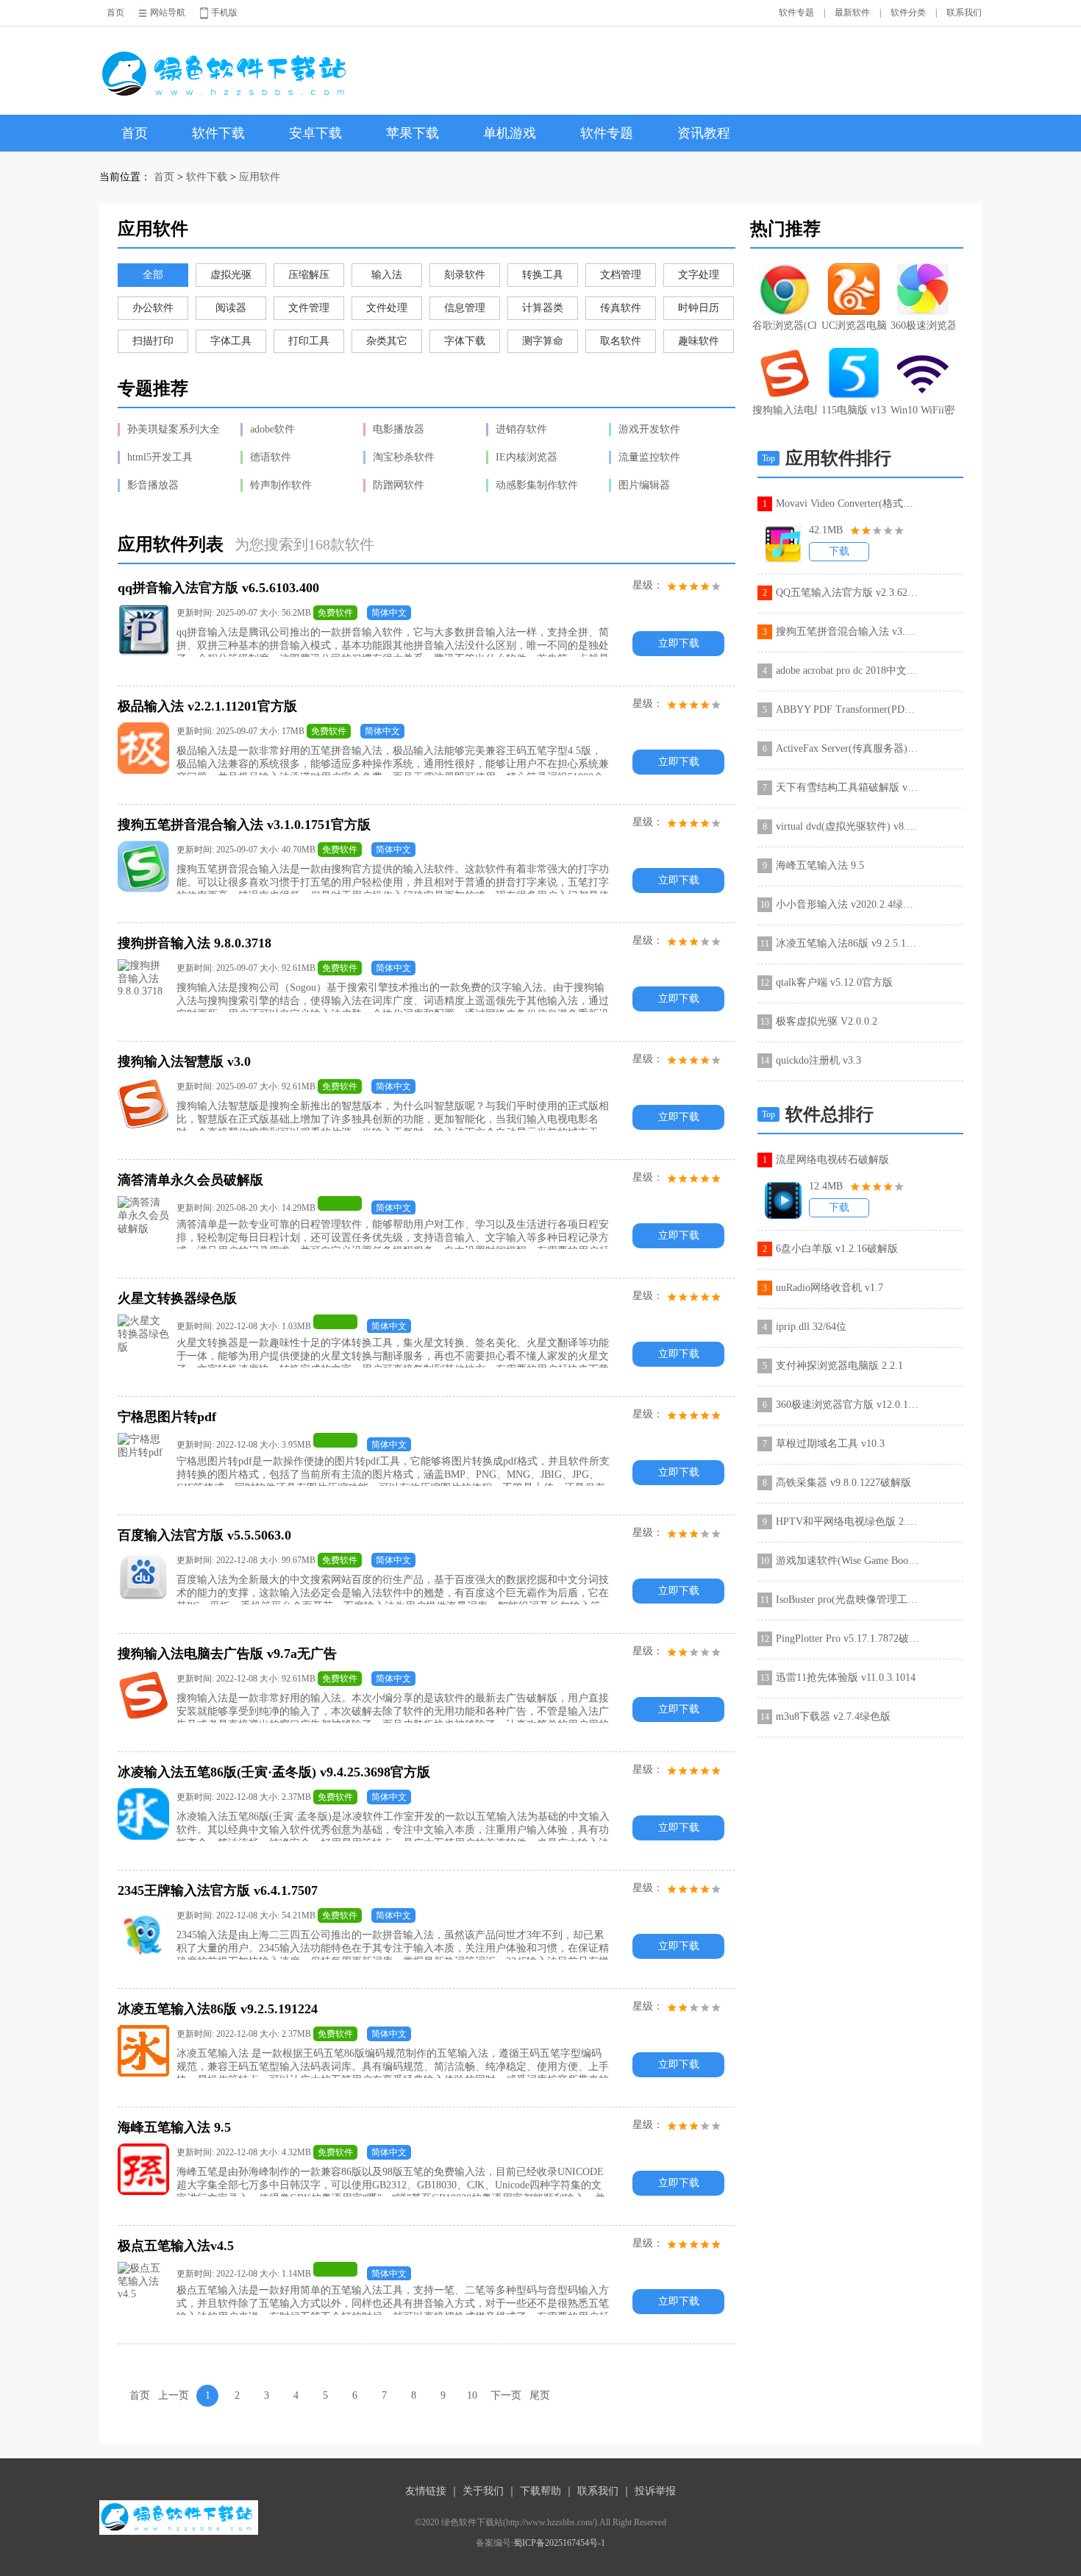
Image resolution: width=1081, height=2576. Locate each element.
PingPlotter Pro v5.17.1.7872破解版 (848, 1639)
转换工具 (543, 275)
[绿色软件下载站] (227, 64)
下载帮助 (540, 2491)
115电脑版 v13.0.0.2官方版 (854, 410)
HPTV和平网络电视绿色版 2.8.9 (848, 1522)
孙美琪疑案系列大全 (174, 429)
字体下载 (465, 341)
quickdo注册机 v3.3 (818, 1060)
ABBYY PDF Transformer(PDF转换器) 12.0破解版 (848, 709)
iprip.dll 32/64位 (811, 1327)
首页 (115, 13)
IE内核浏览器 (527, 457)
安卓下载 (315, 133)
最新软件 (852, 13)
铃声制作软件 (281, 485)
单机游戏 (510, 133)
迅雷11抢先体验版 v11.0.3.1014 (846, 1677)
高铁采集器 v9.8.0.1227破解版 (843, 1483)
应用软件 (260, 177)
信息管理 (465, 308)
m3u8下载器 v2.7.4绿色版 (833, 1716)
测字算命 (543, 341)
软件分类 (908, 13)
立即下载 (679, 643)
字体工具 (231, 341)
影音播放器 (153, 485)
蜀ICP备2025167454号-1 (559, 2543)
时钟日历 (699, 308)
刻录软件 (465, 275)
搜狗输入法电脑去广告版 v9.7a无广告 (785, 410)
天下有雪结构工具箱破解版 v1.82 (848, 787)
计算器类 (543, 308)
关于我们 (483, 2491)
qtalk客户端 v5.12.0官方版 (834, 982)
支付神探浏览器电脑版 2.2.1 (839, 1366)
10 (472, 2395)
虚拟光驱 (231, 275)
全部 (153, 275)
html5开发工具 (160, 457)
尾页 (540, 2395)
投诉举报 (655, 2491)
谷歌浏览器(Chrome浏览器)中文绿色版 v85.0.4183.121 (785, 325)
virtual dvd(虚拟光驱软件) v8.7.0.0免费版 (848, 826)
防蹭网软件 (399, 485)
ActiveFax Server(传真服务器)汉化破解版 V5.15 (848, 748)
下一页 (506, 2395)
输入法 (387, 275)
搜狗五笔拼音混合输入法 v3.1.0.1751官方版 (848, 631)
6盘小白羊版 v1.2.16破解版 (837, 1249)
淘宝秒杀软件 (404, 457)
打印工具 (309, 341)
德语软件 (271, 457)
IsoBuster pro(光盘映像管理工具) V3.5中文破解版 (848, 1600)
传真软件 (621, 308)
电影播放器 (399, 429)
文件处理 (387, 308)
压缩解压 (309, 275)
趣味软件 (699, 341)
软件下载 (218, 133)
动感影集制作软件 (537, 485)
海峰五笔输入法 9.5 (820, 865)
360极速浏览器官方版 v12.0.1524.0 (923, 325)
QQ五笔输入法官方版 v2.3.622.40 (848, 593)
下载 (839, 551)
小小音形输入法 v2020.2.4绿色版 (848, 904)
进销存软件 (521, 429)
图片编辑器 (644, 485)
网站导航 (168, 13)
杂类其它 (387, 341)
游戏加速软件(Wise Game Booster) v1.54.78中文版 (848, 1561)
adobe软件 (272, 429)
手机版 (224, 13)
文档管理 (621, 275)
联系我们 (964, 13)
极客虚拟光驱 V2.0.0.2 (827, 1021)
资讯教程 (704, 133)
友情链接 (426, 2491)
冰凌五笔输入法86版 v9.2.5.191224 (848, 943)
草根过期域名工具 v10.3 (830, 1444)
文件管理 (309, 308)
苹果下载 (413, 133)
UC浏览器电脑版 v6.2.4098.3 (854, 325)
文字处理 (699, 275)
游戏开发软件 (649, 429)
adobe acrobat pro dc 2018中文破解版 (848, 670)
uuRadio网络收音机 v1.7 (830, 1288)
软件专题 (796, 13)
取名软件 (621, 341)
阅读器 (231, 308)
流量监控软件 (649, 457)
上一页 (174, 2395)
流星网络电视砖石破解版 (832, 1160)
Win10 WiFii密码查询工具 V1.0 (923, 410)
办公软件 (153, 308)
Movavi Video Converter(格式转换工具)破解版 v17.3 (848, 504)
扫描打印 (153, 341)
